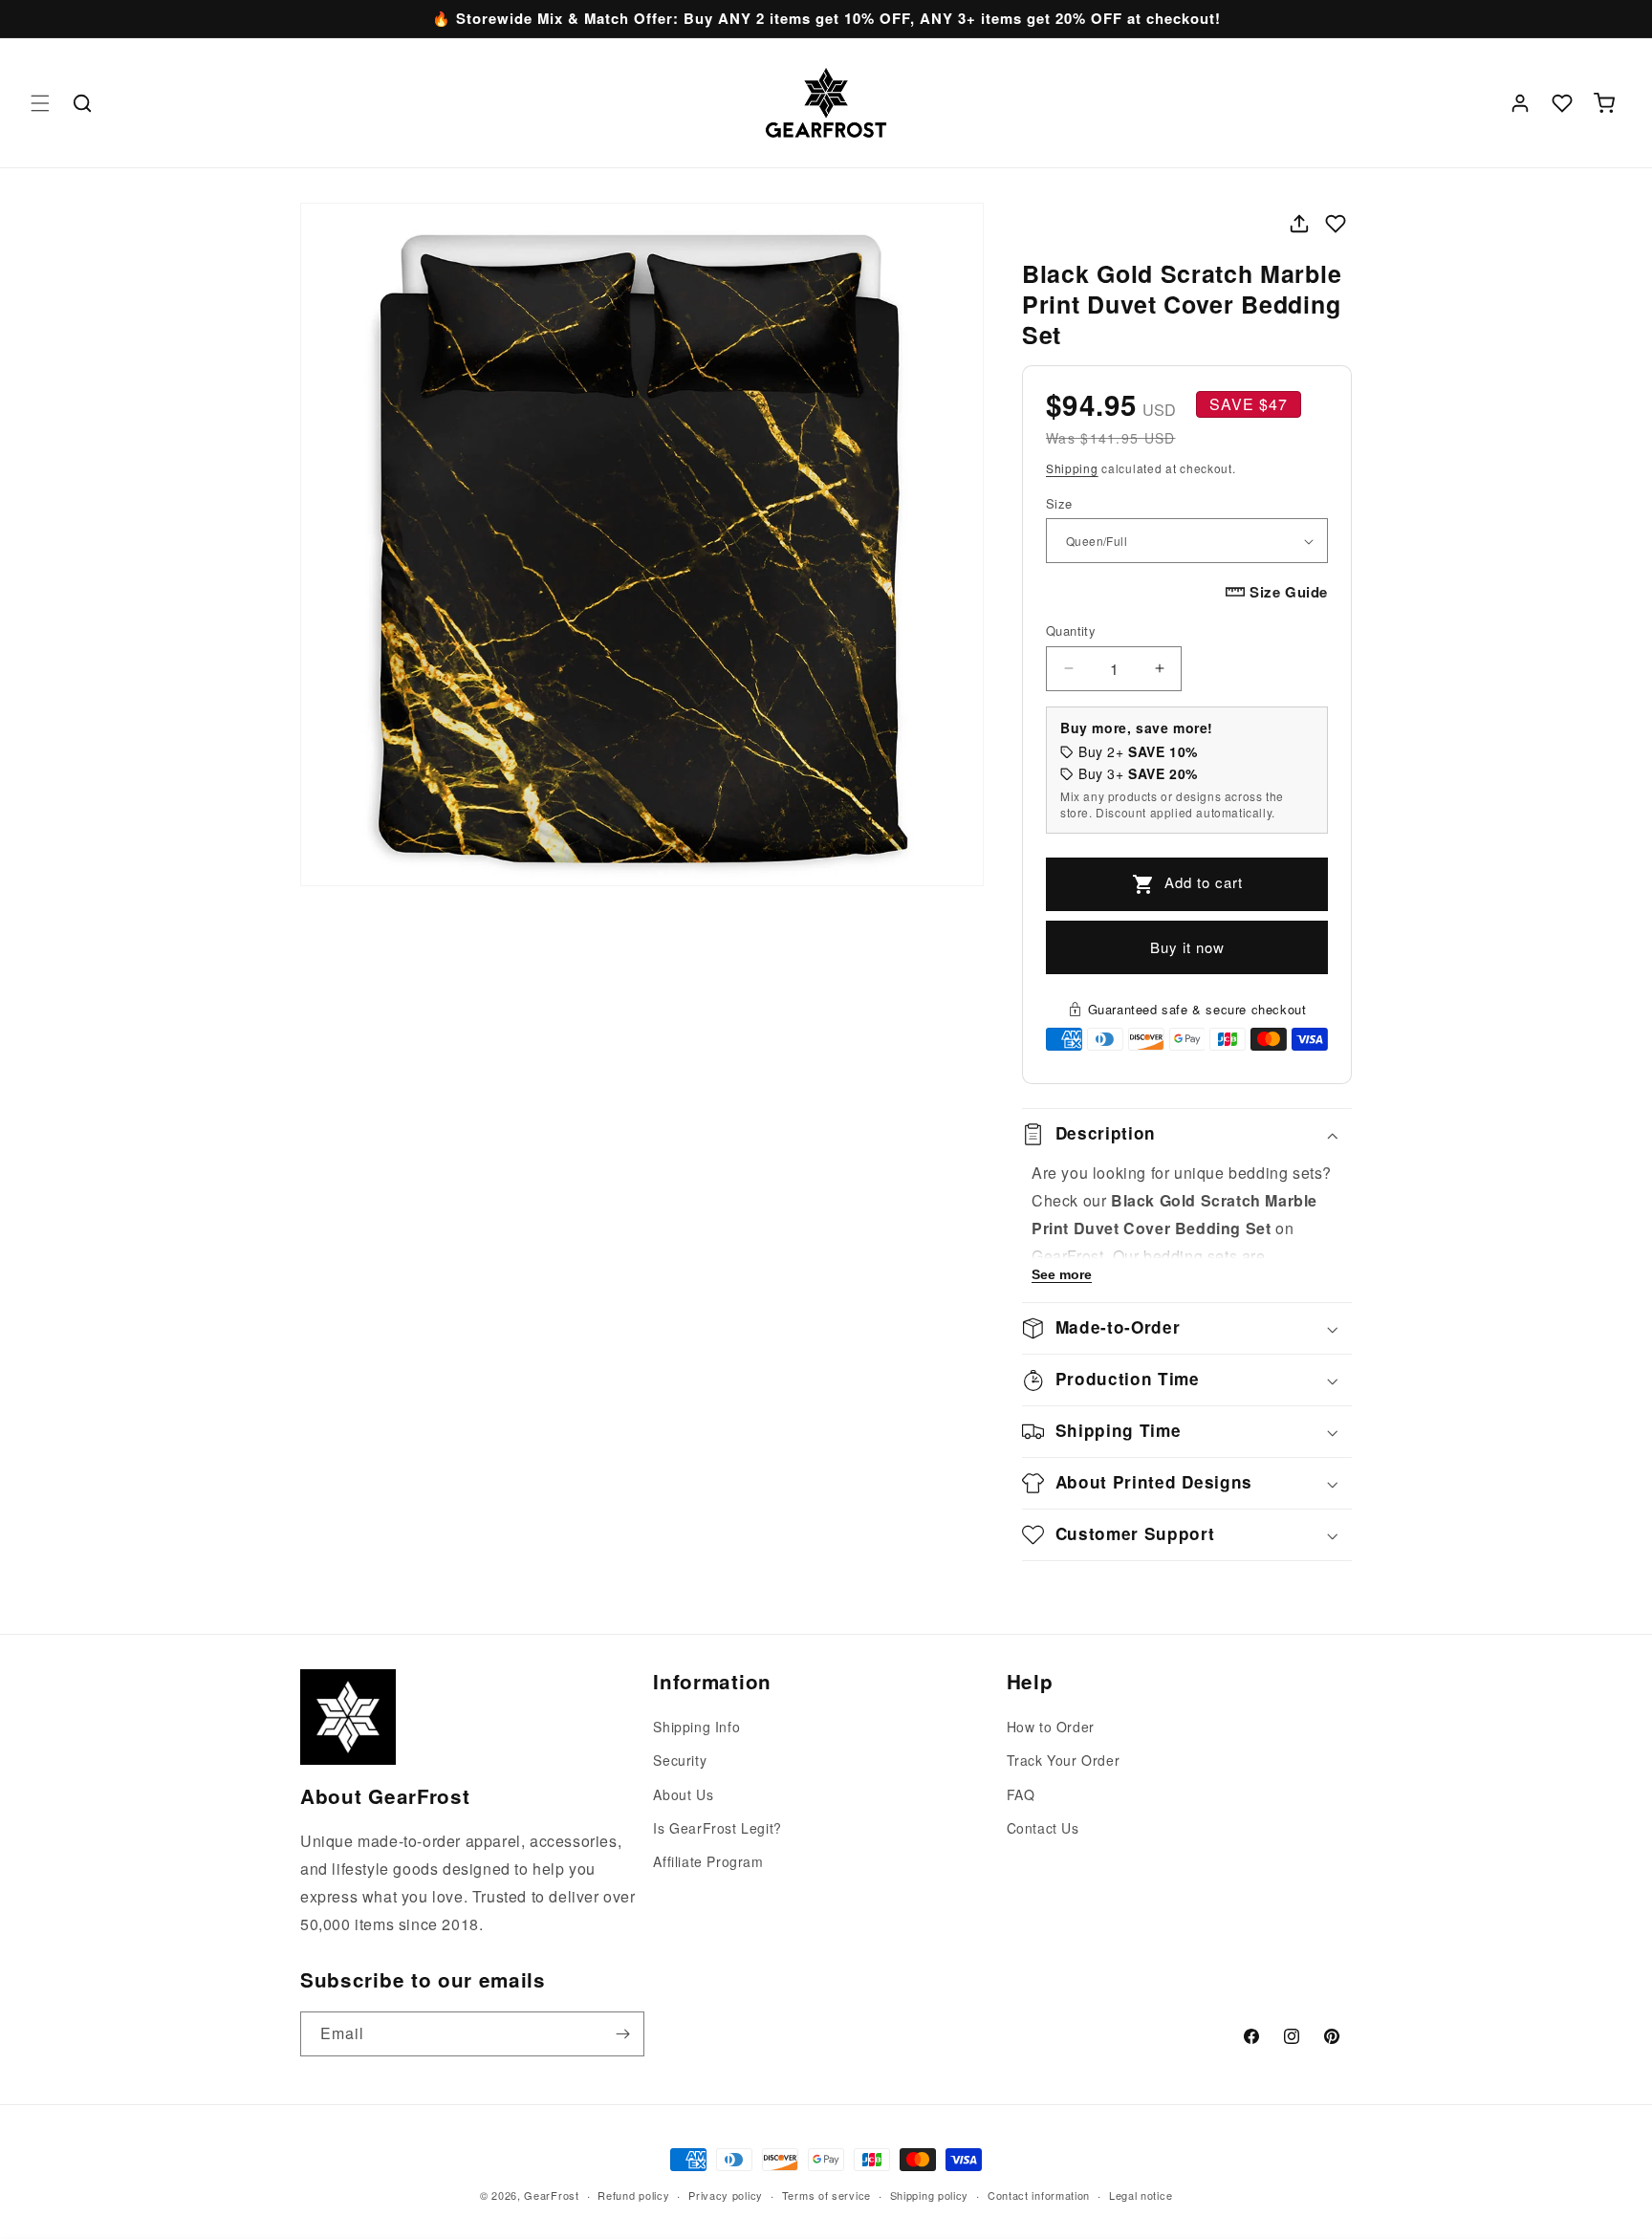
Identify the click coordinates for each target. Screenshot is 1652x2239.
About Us (683, 1794)
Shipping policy (930, 2194)
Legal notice (1141, 2194)
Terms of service (826, 2194)
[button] (40, 103)
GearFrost (551, 2195)
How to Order (1051, 1727)
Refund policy (633, 2194)
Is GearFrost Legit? (717, 1828)
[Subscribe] (622, 2034)
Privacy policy (726, 2194)
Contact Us (1043, 1828)
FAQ (1021, 1794)
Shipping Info (696, 1727)
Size (1059, 503)
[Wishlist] (1562, 103)
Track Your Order (1064, 1761)
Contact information (1039, 2194)
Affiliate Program (708, 1861)
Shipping (1072, 468)
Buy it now (1187, 947)
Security (680, 1761)
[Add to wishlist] (1336, 224)
